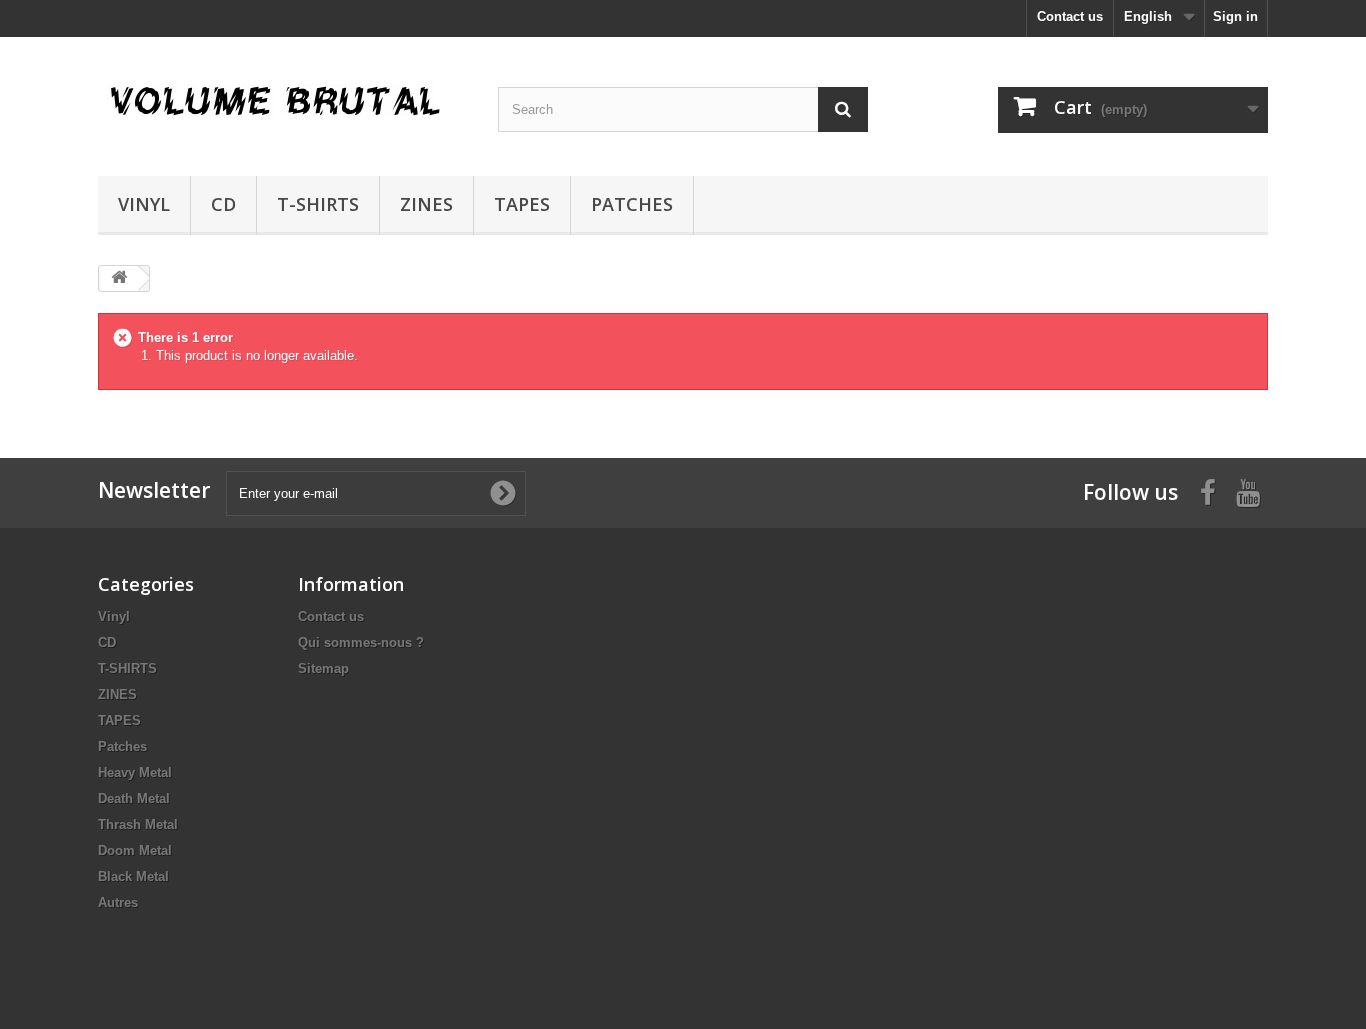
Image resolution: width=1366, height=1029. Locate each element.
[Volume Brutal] (283, 101)
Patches (632, 204)
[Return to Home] (119, 278)
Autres (118, 902)
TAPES (522, 204)
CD (223, 204)
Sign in (1235, 16)
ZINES (426, 204)
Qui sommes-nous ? (361, 642)
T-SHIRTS (318, 204)
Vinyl (144, 204)
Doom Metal (135, 850)
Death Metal (134, 798)
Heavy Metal (135, 772)
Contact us (1070, 16)
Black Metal (133, 876)
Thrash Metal (138, 824)
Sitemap (323, 668)
